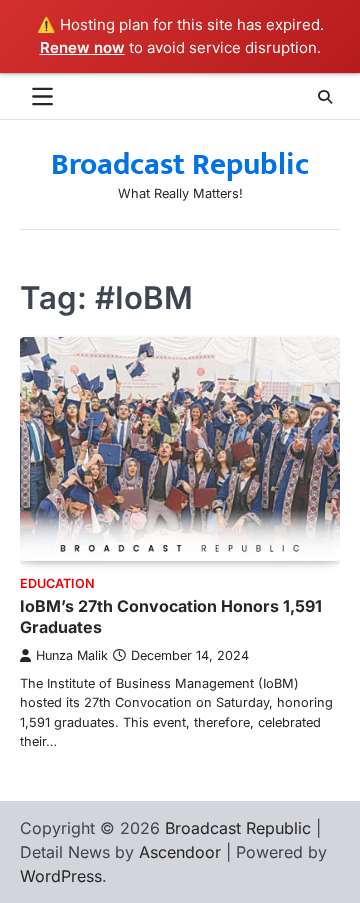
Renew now (82, 47)
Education (57, 583)
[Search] (325, 97)
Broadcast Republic (180, 165)
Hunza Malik (72, 655)
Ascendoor (180, 852)
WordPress (61, 876)
